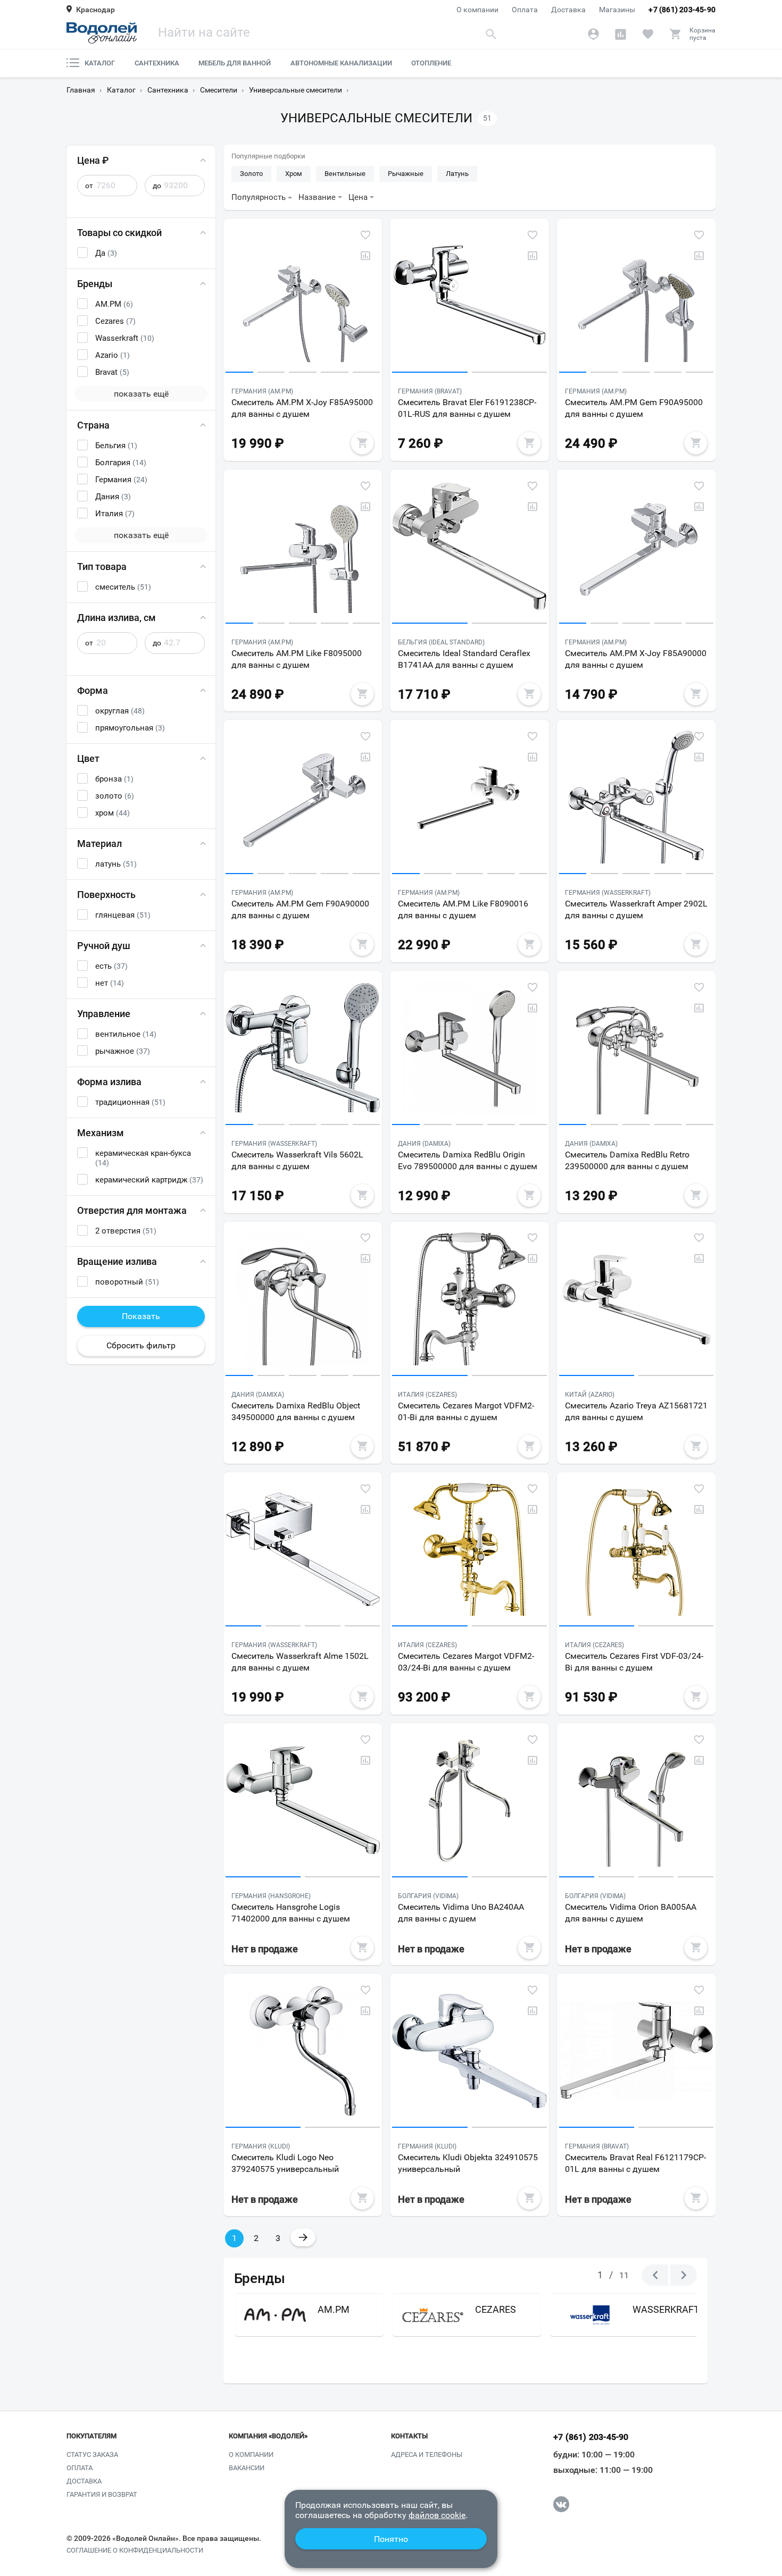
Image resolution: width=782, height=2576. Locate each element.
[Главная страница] (102, 33)
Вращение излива (117, 1261)
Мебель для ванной (235, 63)
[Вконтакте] (561, 2504)
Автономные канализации (341, 63)
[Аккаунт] (593, 34)
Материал (99, 844)
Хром (294, 174)
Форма (93, 690)
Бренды (95, 284)
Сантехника (157, 63)
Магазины (617, 10)
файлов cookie (437, 2515)
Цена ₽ (93, 160)
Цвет (88, 758)
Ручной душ (104, 946)
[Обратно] (655, 2275)
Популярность (259, 197)
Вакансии (247, 2468)
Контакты (409, 2436)
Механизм (101, 1133)
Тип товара (102, 567)
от (89, 186)
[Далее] (684, 2275)
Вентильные (345, 174)
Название (317, 197)
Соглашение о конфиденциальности (135, 2550)
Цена (358, 197)
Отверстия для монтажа (132, 1210)
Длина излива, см (117, 618)
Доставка (568, 10)
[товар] (303, 298)
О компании (477, 10)
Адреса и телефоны (427, 2455)
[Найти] (492, 34)
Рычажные (406, 174)
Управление (104, 1014)
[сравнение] (365, 256)
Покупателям (91, 2436)
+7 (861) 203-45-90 (682, 10)
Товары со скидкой (119, 233)
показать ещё (141, 394)
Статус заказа (92, 2455)
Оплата (525, 10)
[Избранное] (648, 34)
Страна (93, 425)
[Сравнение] (621, 34)
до (157, 186)
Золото (251, 174)
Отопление (431, 63)
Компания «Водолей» (268, 2436)
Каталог (100, 63)
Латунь (457, 174)
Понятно (391, 2539)
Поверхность (106, 895)
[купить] (362, 443)
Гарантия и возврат (102, 2494)
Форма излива (109, 1082)
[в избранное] (365, 235)
